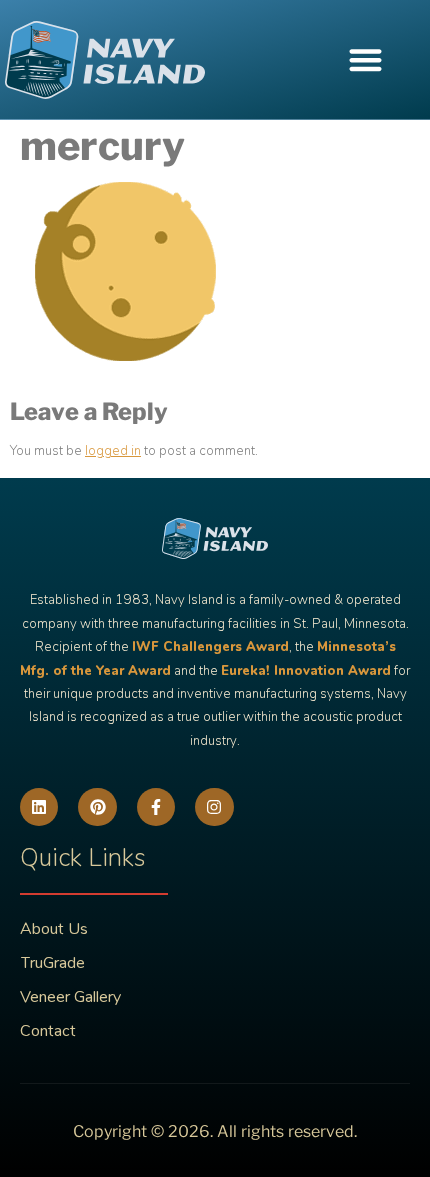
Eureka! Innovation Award (306, 671)
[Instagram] (214, 807)
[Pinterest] (97, 807)
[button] (365, 59)
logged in (113, 451)
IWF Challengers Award (210, 647)
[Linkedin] (39, 807)
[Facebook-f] (156, 807)
